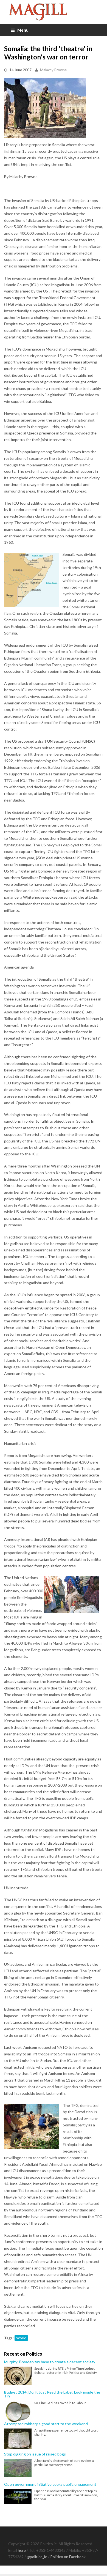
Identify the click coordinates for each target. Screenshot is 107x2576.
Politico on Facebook (68, 2557)
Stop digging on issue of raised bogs (35, 2454)
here (22, 2550)
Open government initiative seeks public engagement (50, 2484)
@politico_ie (37, 2557)
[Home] (54, 12)
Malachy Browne (53, 70)
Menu (23, 30)
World (21, 2338)
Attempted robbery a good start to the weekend (46, 2424)
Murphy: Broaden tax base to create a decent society (50, 2362)
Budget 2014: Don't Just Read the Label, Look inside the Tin (52, 2394)
